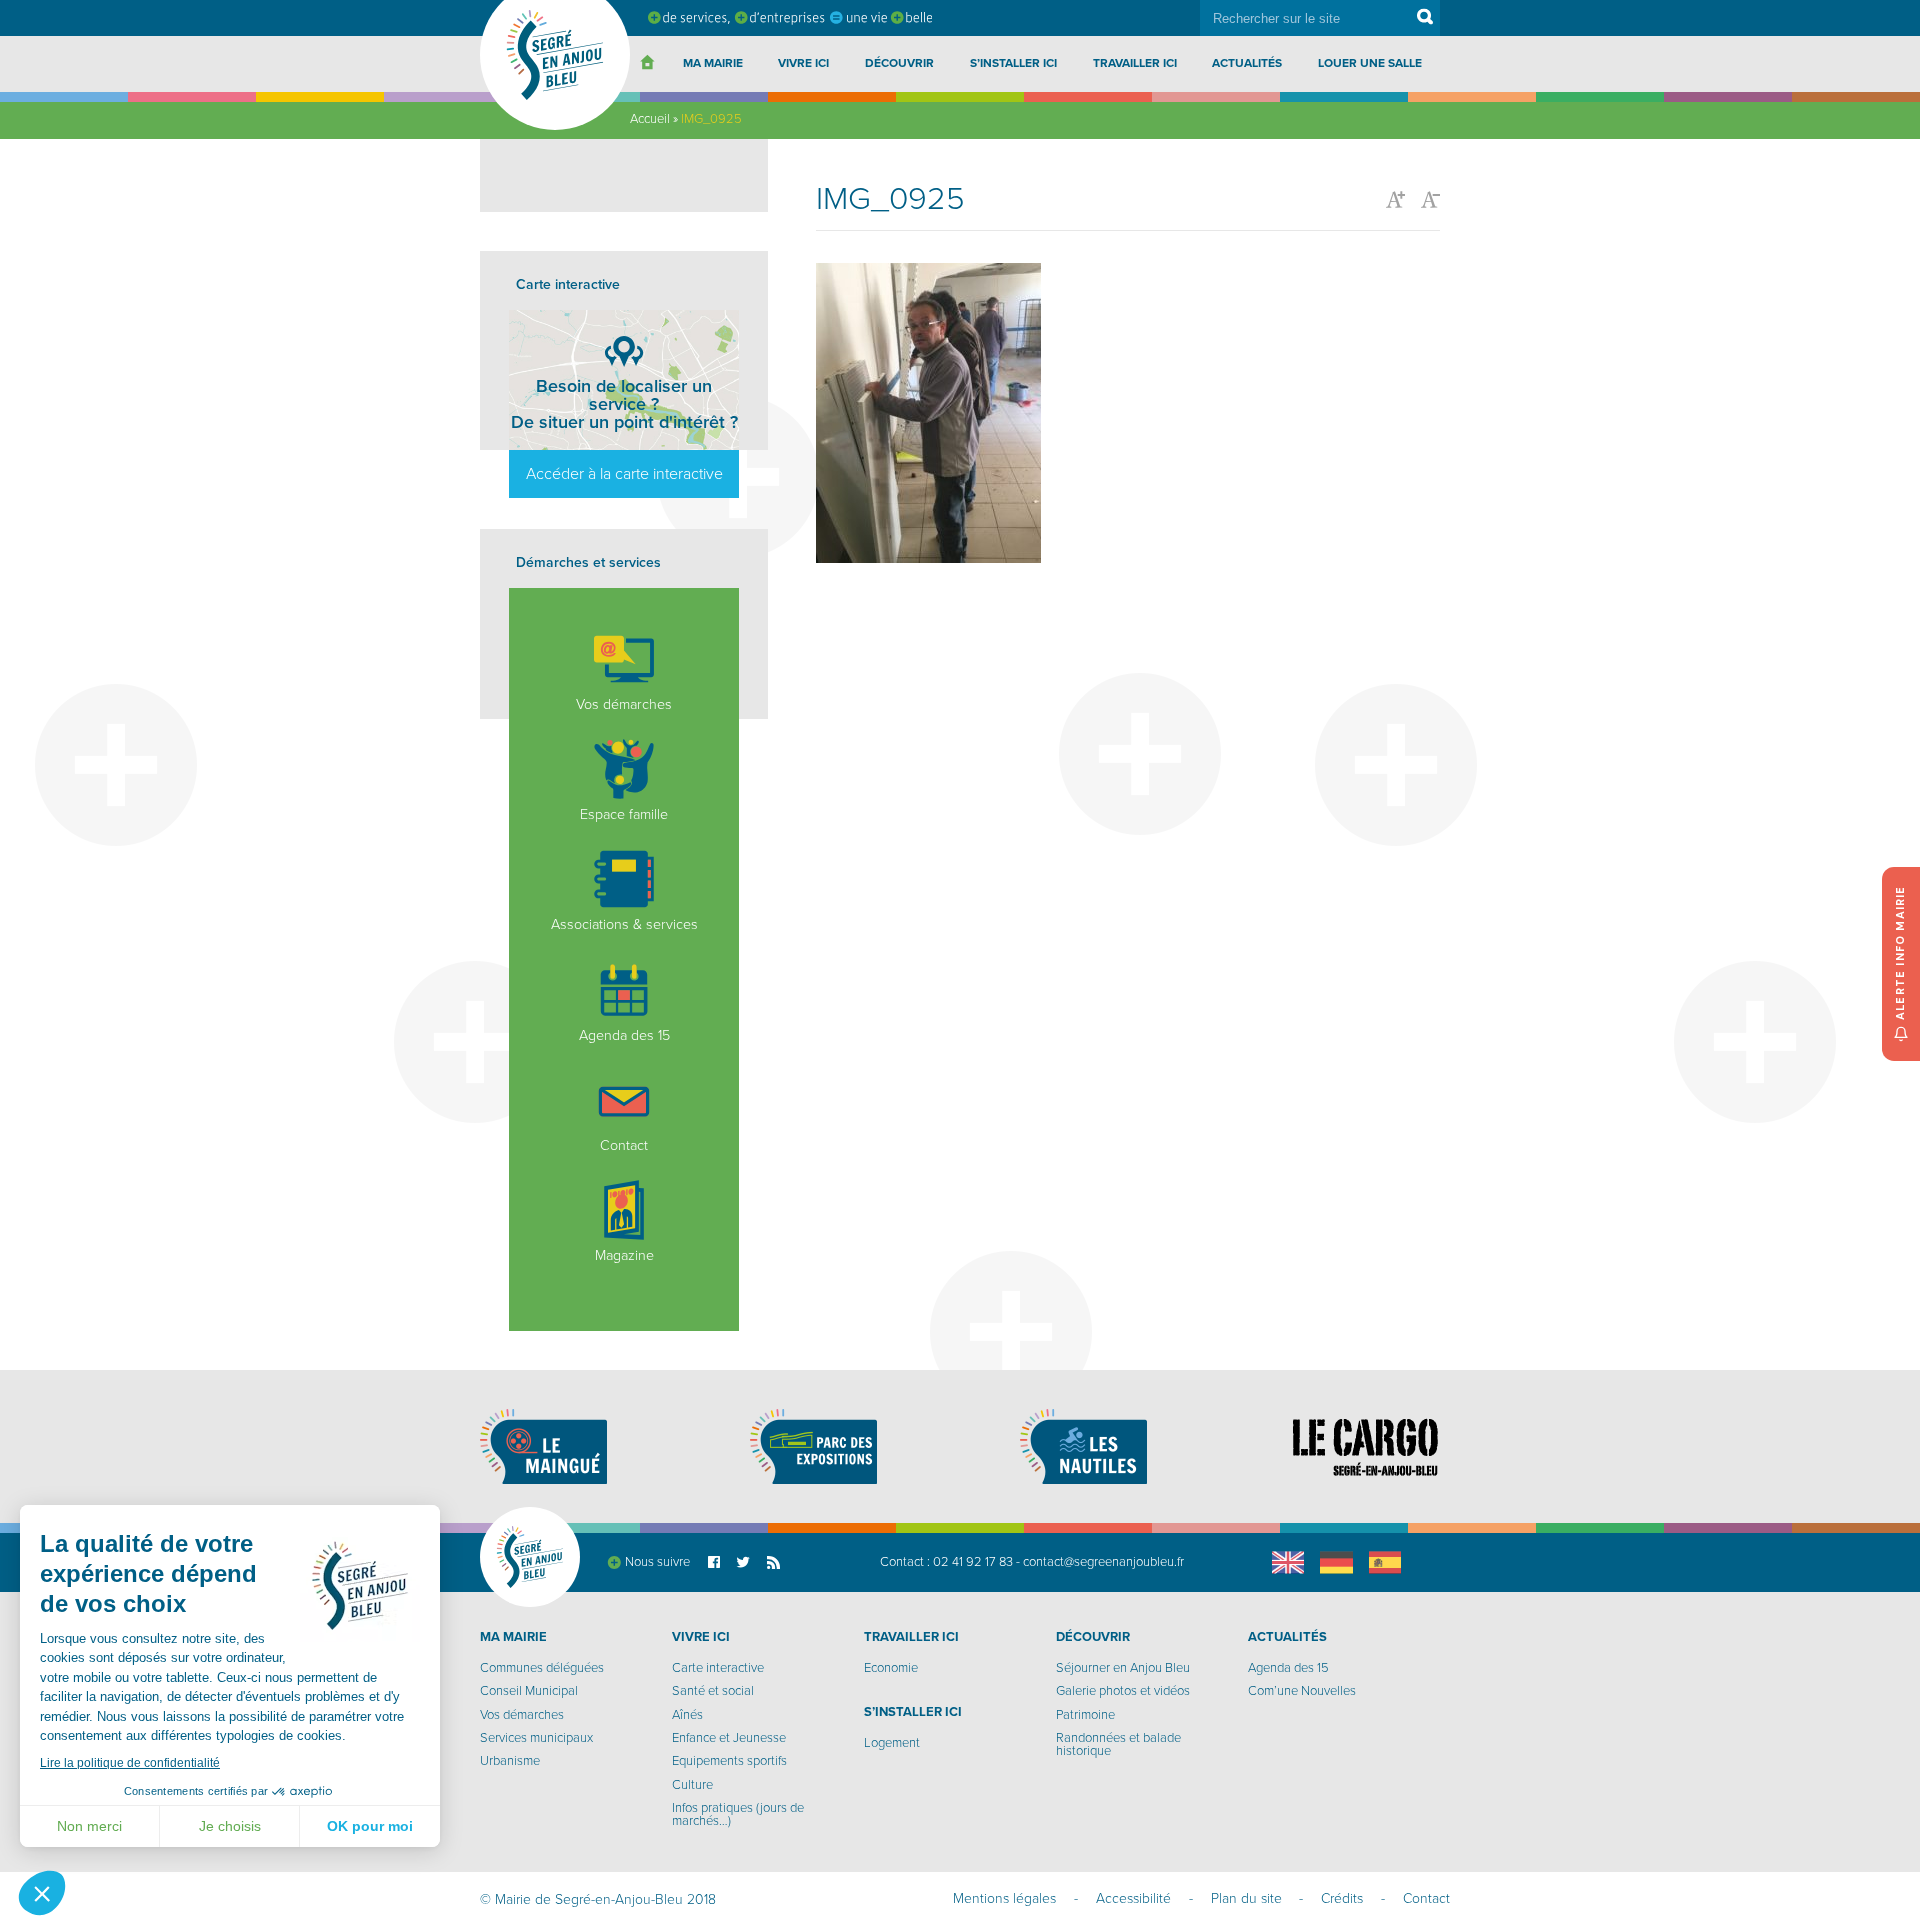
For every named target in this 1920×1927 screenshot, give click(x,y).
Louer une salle (1370, 63)
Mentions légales (1004, 1898)
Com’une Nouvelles (1302, 1691)
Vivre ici (803, 63)
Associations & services (624, 924)
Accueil (650, 119)
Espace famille (624, 814)
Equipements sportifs (729, 1761)
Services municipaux (536, 1738)
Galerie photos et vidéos (1123, 1691)
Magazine (624, 1255)
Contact (624, 1145)
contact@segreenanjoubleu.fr (1103, 1562)
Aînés (687, 1715)
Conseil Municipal (529, 1691)
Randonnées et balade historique (1118, 1744)
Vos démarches (624, 704)
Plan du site (1246, 1898)
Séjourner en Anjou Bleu (1123, 1668)
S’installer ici (1013, 63)
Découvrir (899, 63)
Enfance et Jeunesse (729, 1738)
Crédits (1342, 1898)
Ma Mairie (713, 63)
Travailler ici (1135, 63)
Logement (892, 1743)
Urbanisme (510, 1761)
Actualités (1247, 63)
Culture (692, 1785)
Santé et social (713, 1691)
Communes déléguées (542, 1668)
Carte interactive (718, 1668)
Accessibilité (1133, 1898)
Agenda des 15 (624, 1035)
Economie (891, 1668)
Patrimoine (1085, 1715)
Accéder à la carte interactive (624, 474)
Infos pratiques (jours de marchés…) (738, 1814)
